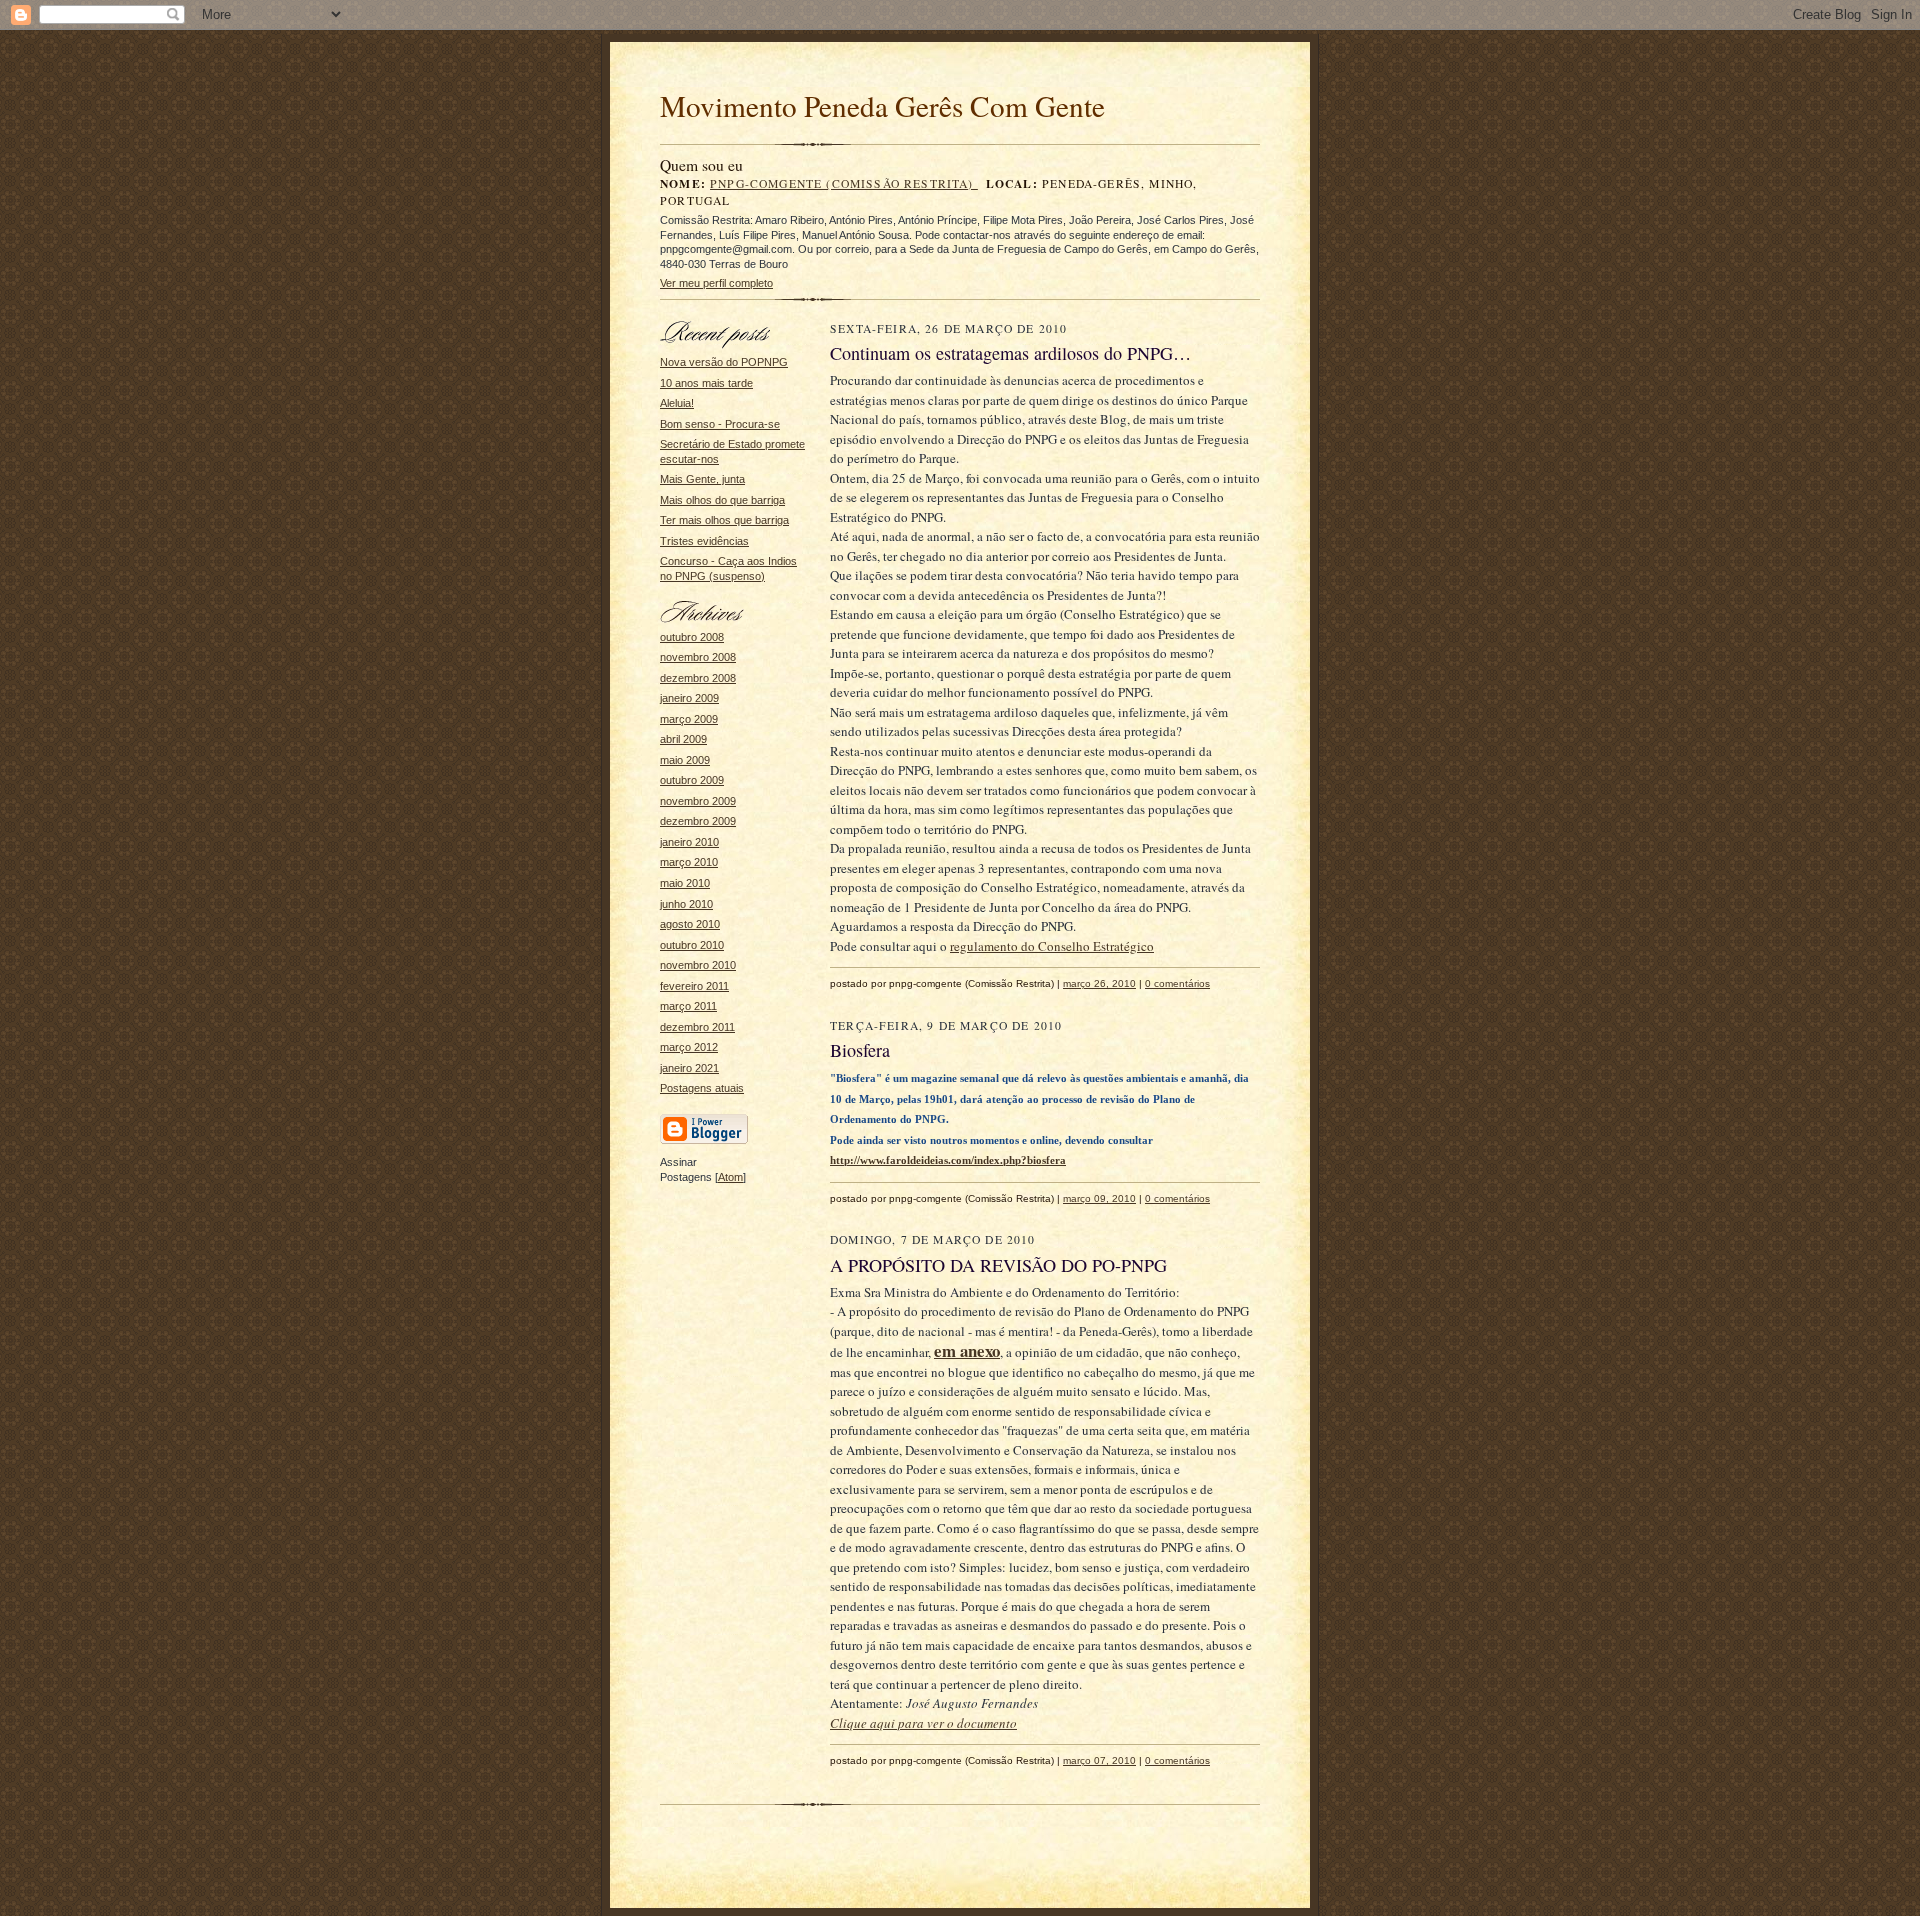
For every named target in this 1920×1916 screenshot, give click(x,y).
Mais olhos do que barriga (722, 500)
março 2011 (688, 1006)
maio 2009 (685, 760)
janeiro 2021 (689, 1068)
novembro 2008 (698, 657)
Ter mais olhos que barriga (724, 520)
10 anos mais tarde (706, 383)
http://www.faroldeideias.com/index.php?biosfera (948, 1160)
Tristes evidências (704, 541)
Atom (730, 1177)
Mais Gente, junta (702, 479)
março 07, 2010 (1099, 1760)
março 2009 (689, 719)
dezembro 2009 (698, 821)
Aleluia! (677, 403)
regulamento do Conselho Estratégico (1052, 946)
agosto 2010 (690, 924)
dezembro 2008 (698, 678)
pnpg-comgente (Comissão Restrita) (844, 183)
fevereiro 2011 (694, 986)
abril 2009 (683, 739)
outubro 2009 (692, 780)
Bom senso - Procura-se (720, 424)
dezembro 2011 (697, 1027)
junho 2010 (686, 904)
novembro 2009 (698, 801)
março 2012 (689, 1047)
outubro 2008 (692, 637)
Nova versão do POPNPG (724, 362)
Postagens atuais (702, 1088)
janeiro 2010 (689, 842)
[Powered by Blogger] (704, 1141)
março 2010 (689, 862)
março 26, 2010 (1099, 983)
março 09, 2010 (1099, 1198)
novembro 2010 (698, 965)
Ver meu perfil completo (716, 283)
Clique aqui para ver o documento (923, 1723)
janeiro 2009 (689, 698)
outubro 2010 (692, 945)
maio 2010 (685, 883)
